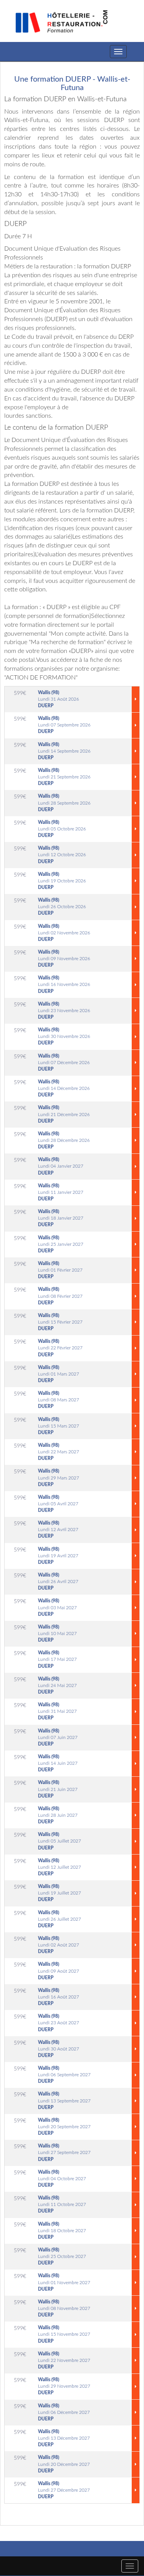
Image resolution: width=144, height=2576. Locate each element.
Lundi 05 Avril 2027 (58, 1504)
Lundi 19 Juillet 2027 (60, 1893)
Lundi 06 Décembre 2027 (64, 2412)
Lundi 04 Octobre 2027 (62, 2179)
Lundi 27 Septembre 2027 (64, 2153)
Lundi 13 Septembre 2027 (64, 2101)
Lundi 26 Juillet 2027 (60, 1919)
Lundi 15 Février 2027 (60, 1322)
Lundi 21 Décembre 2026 (64, 1114)
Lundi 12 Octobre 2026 (62, 855)
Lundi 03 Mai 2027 (57, 1607)
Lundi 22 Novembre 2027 (64, 2360)
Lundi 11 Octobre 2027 (62, 2204)
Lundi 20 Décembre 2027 (64, 2464)
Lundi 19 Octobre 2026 (62, 881)
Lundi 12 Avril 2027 (58, 1530)
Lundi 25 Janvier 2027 (61, 1244)
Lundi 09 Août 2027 (59, 1971)
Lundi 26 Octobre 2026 (62, 907)
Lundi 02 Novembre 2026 (64, 933)
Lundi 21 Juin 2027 (58, 1789)
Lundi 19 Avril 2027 (58, 1556)
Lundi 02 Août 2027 (59, 1945)
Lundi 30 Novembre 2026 (64, 1036)
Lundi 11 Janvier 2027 (61, 1192)
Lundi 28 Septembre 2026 (64, 803)
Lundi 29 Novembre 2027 (64, 2386)
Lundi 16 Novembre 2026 (64, 984)
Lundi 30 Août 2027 (59, 2049)
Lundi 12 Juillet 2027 (60, 1867)
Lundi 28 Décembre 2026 (64, 1140)
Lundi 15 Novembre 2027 (64, 2334)
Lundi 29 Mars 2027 (59, 1478)
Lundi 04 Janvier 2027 (61, 1166)
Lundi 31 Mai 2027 (57, 1711)
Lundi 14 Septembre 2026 (64, 751)
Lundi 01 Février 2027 (60, 1270)
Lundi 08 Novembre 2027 (64, 2308)
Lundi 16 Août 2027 (59, 1997)
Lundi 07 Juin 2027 (58, 1737)
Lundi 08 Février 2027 (60, 1296)
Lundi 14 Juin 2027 (58, 1763)
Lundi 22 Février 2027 (60, 1348)
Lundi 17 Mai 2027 (57, 1659)
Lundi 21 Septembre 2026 (64, 777)
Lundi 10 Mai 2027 (57, 1634)
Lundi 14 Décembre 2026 (64, 1088)
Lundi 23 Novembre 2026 (64, 1011)
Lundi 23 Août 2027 (59, 2023)
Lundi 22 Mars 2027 (59, 1452)
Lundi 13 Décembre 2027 (64, 2438)
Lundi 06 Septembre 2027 (64, 2075)
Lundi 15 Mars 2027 (59, 1426)
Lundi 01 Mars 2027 (59, 1374)
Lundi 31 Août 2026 (59, 699)
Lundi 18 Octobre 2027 (62, 2231)
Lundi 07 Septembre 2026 (64, 725)
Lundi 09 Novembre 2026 (64, 959)
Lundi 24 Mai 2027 (57, 1686)
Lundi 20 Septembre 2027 (64, 2127)
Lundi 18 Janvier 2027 (61, 1218)
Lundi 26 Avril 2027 (58, 1582)
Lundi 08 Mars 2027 (59, 1400)
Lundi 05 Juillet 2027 (60, 1841)
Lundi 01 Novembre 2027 (64, 2282)
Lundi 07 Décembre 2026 (64, 1063)
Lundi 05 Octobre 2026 (62, 829)
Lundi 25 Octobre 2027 (62, 2256)
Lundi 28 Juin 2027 (58, 1815)
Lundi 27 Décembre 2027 (64, 2490)
